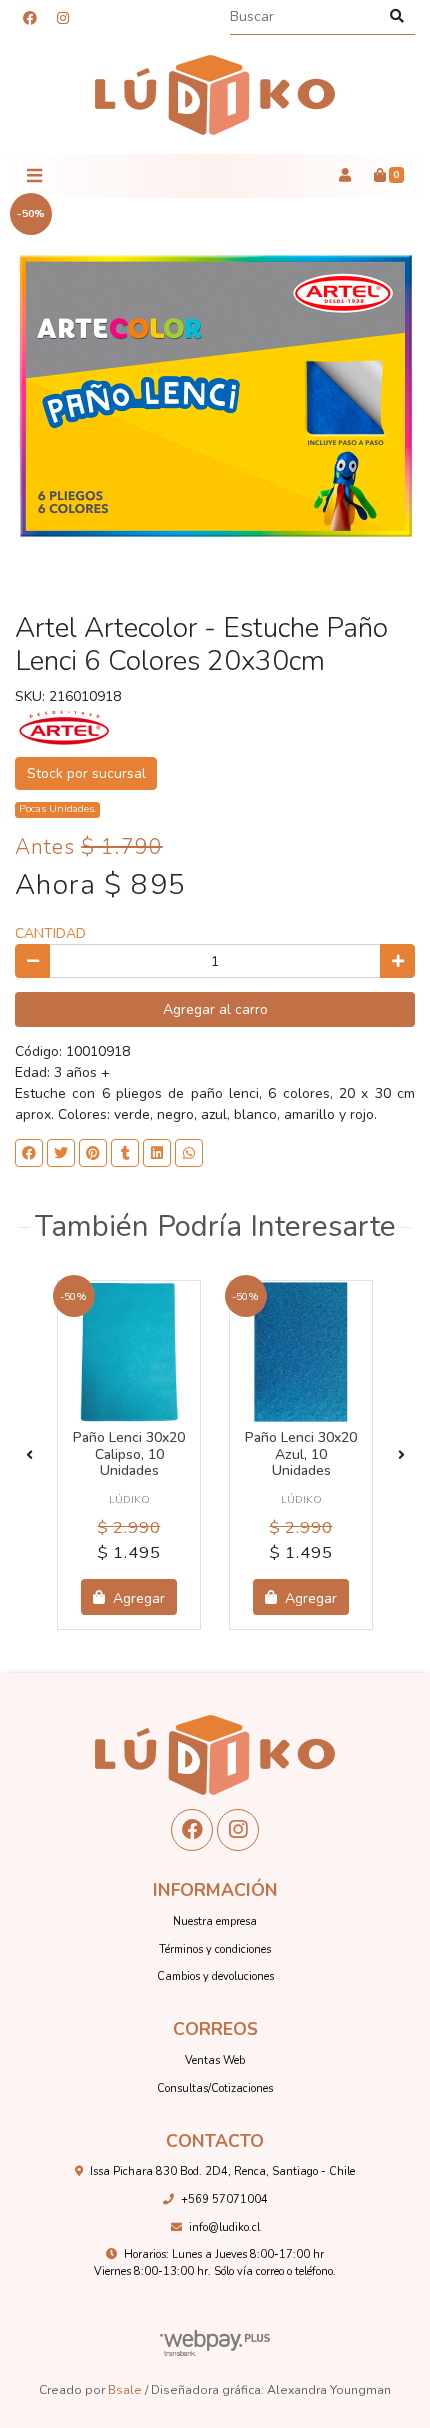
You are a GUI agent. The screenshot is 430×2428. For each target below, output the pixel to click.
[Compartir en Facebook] (29, 1153)
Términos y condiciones (215, 1949)
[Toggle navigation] (34, 176)
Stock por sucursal (86, 773)
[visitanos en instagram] (63, 18)
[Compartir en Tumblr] (125, 1153)
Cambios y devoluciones (215, 1976)
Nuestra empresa (215, 1921)
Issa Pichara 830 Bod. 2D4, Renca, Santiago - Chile (222, 2171)
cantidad (50, 933)
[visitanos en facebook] (30, 18)
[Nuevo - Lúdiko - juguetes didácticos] (215, 95)
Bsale (125, 2390)
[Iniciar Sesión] (344, 176)
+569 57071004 (224, 2199)
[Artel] (65, 727)
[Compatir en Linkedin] (157, 1153)
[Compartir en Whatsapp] (189, 1153)
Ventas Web (215, 2060)
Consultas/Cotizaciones (215, 2088)
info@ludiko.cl (224, 2227)
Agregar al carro (215, 1009)
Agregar (137, 1597)
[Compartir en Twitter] (61, 1153)
